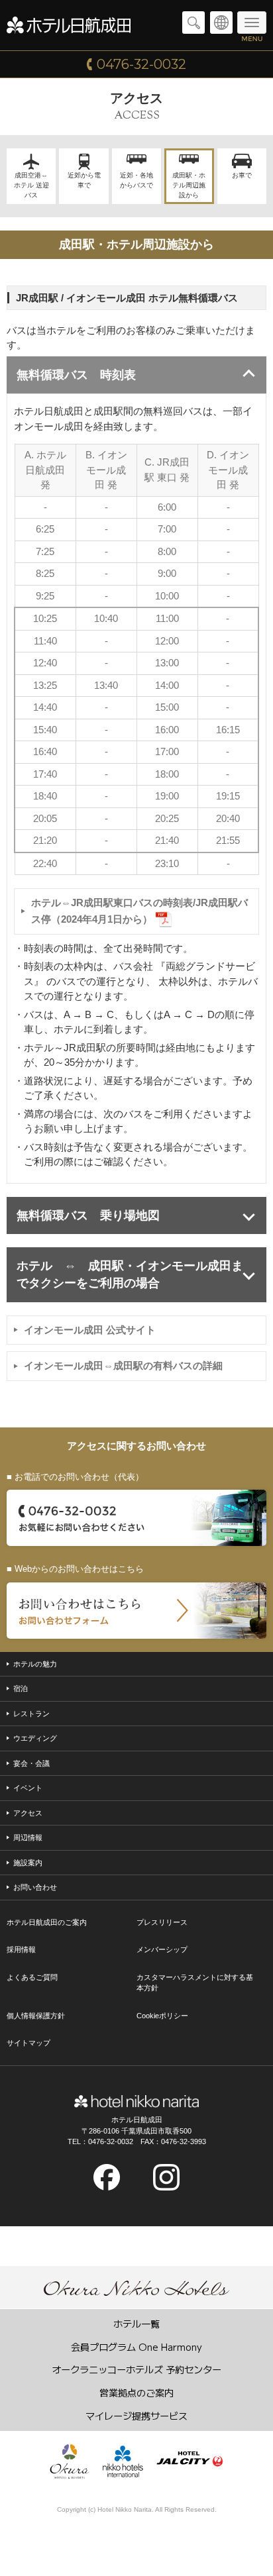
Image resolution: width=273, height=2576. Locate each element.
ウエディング (35, 1738)
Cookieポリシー (162, 2016)
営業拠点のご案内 (136, 2392)
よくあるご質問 (32, 1977)
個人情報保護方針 (36, 2016)
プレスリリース (162, 1922)
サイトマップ (28, 2043)
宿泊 (21, 1688)
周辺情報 (28, 1837)
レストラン (31, 1714)
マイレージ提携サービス (136, 2415)
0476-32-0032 (141, 64)
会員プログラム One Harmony (136, 2346)
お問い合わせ (35, 1887)
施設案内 (28, 1863)
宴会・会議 (31, 1763)
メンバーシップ (162, 1949)
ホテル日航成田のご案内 (47, 1922)
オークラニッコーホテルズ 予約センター (136, 2369)
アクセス (28, 1813)
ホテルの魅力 (35, 1664)
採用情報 (21, 1949)
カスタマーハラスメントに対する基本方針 (195, 1983)
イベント (28, 1788)
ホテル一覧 (136, 2323)
